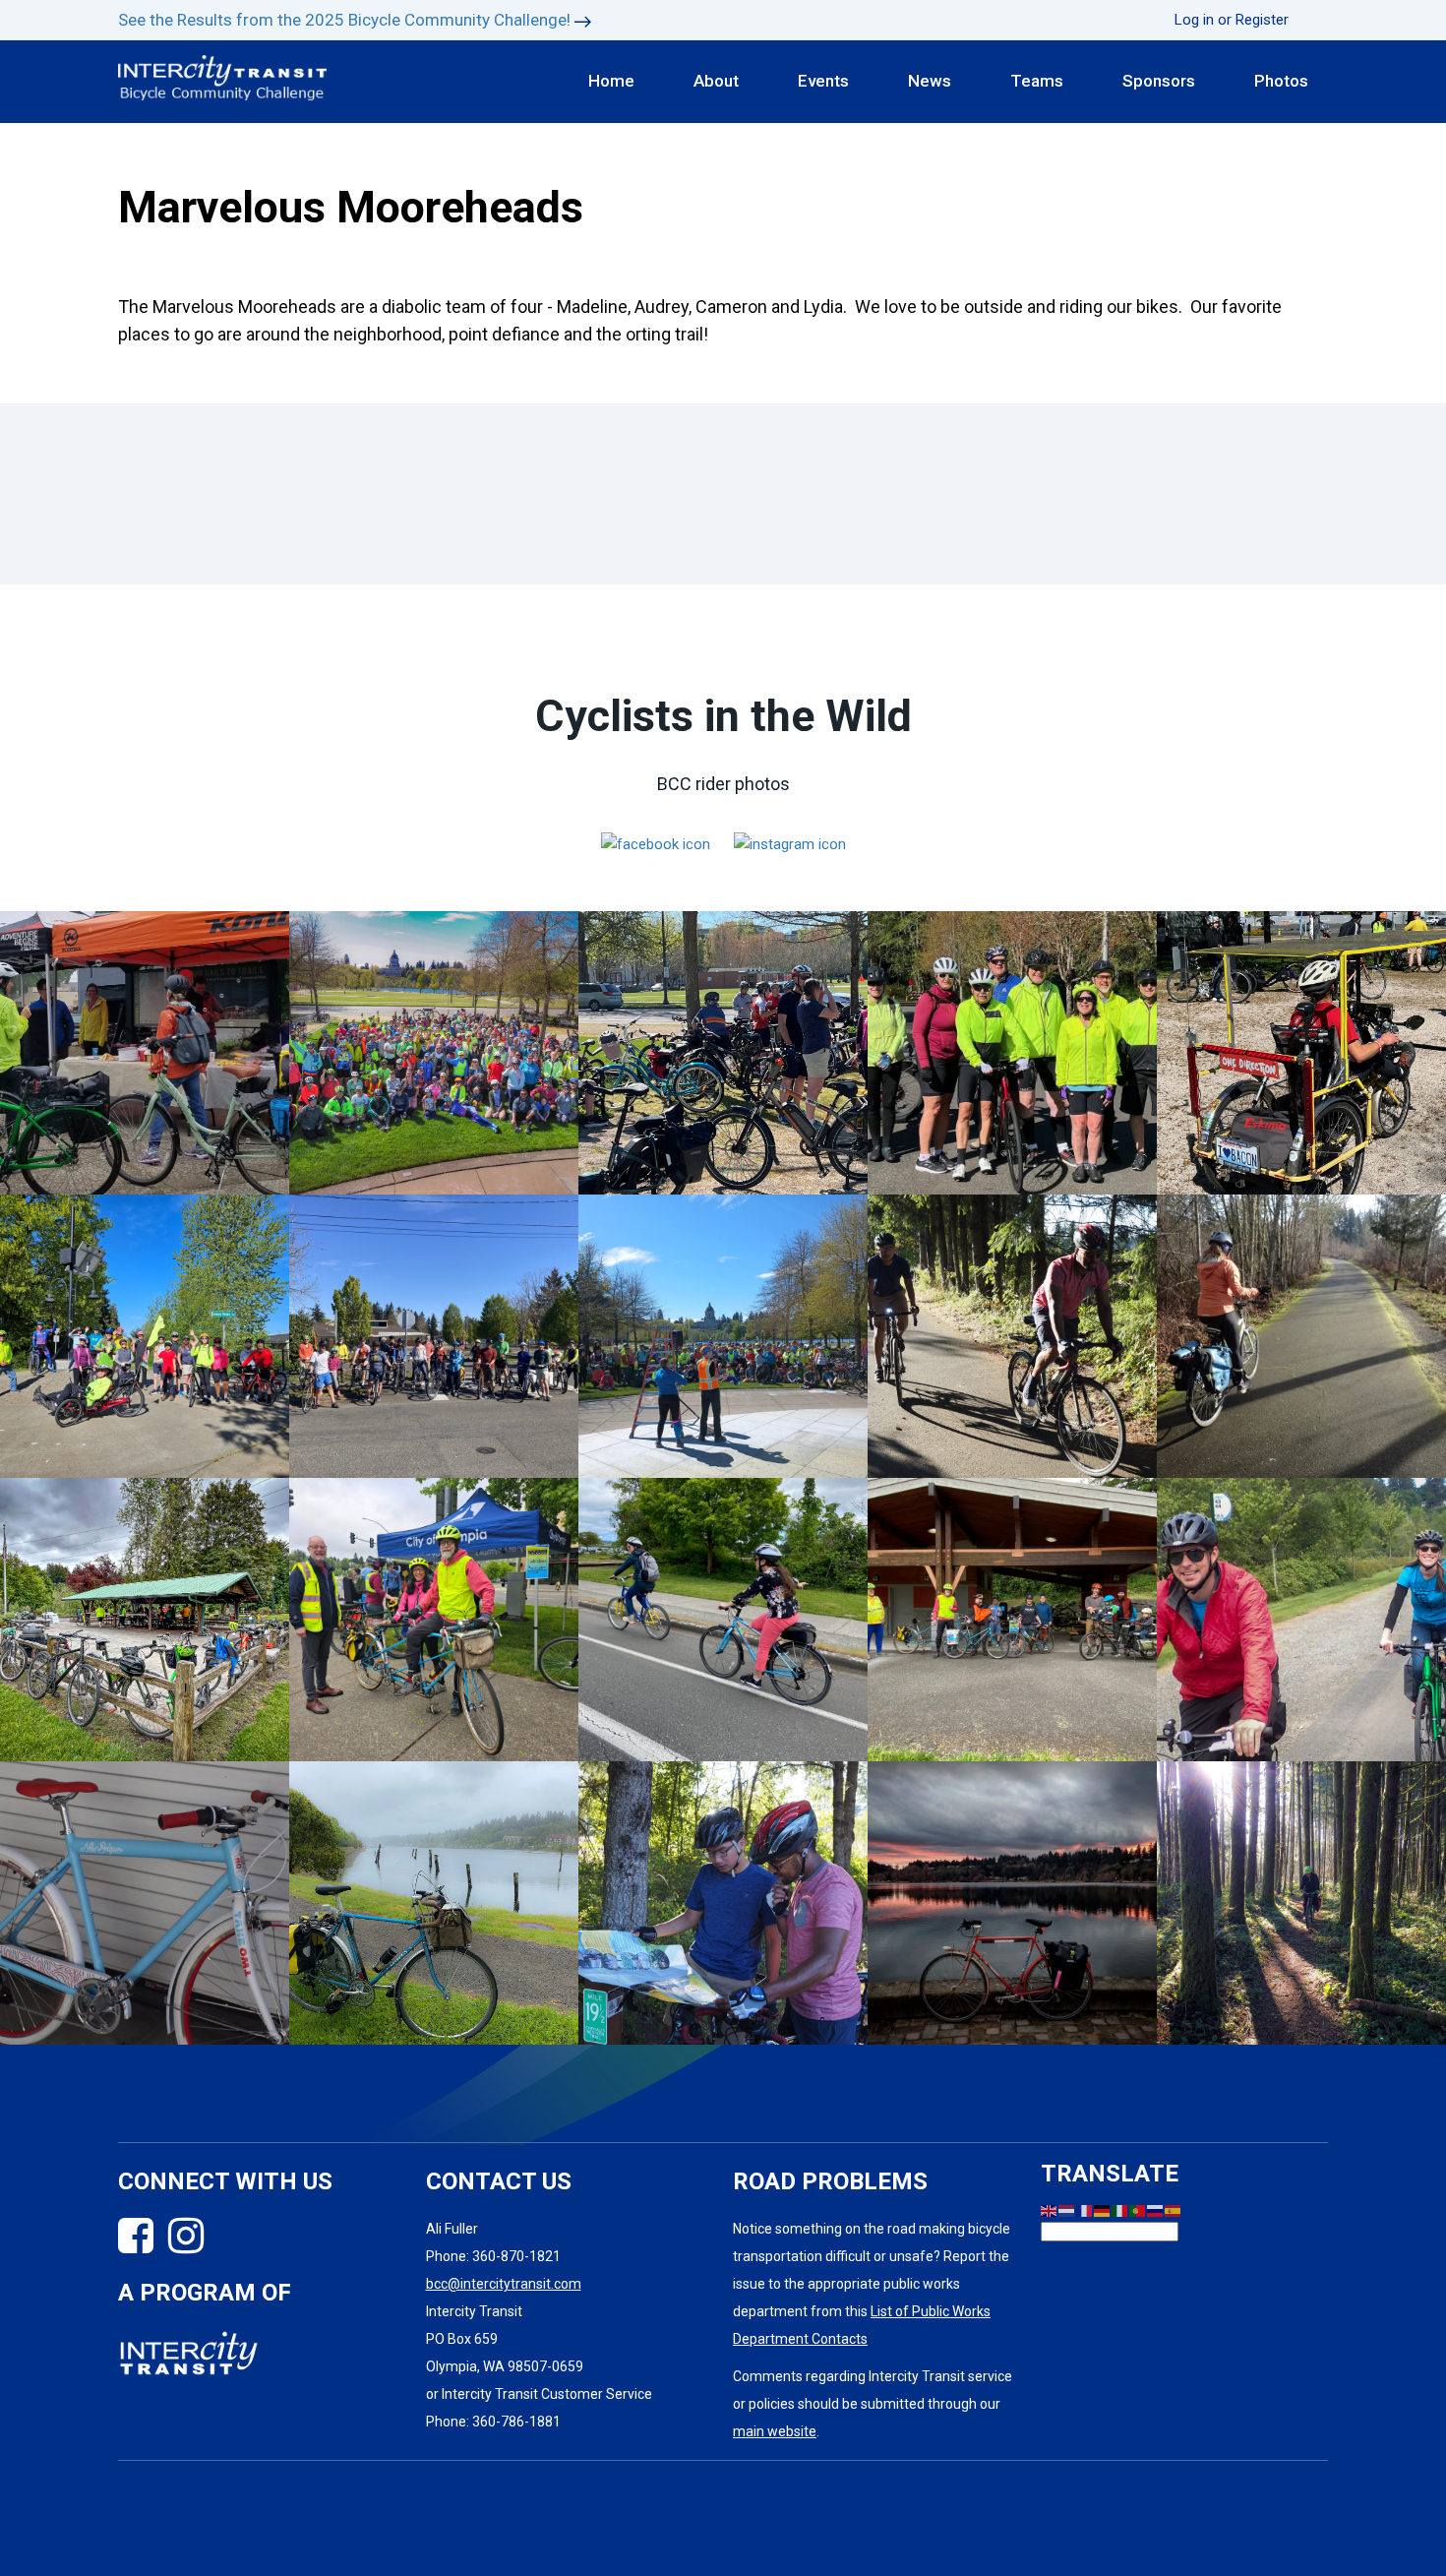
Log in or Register (1232, 20)
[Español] (1174, 2210)
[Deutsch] (1103, 2210)
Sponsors (1159, 81)
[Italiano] (1120, 2210)
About (716, 81)
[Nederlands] (1067, 2210)
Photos (1281, 81)
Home (611, 81)
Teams (1037, 81)
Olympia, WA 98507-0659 (505, 2366)
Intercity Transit (474, 2311)
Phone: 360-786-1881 (493, 2422)
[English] (1050, 2210)
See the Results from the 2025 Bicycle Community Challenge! (344, 20)
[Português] (1138, 2210)
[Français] (1085, 2210)
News (930, 81)
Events (823, 81)
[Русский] (1156, 2210)
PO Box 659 (462, 2339)
